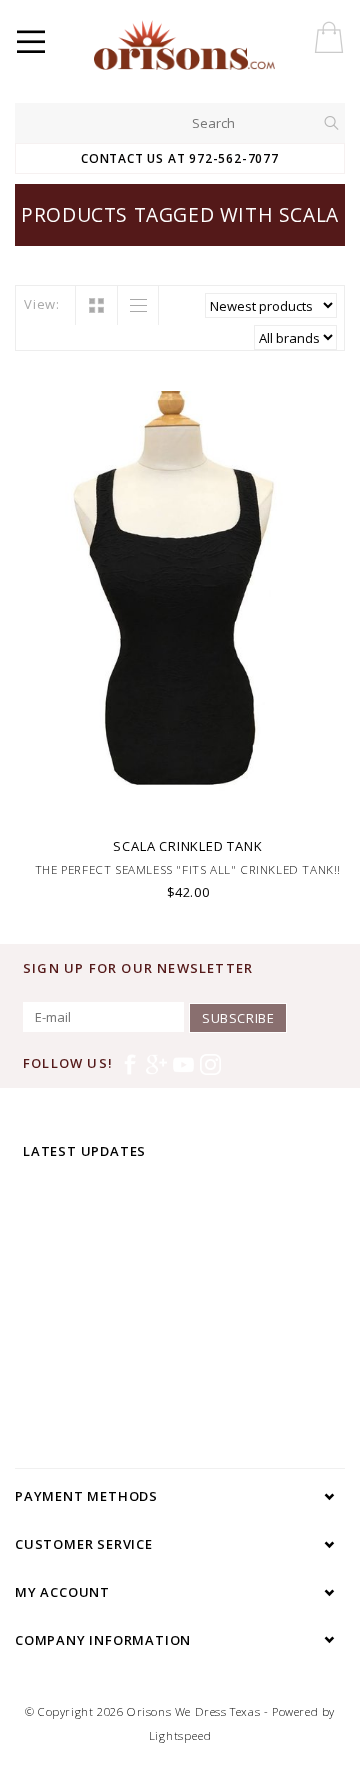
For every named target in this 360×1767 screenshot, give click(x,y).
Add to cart (188, 801)
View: (42, 304)
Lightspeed (180, 1735)
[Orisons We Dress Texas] (224, 45)
